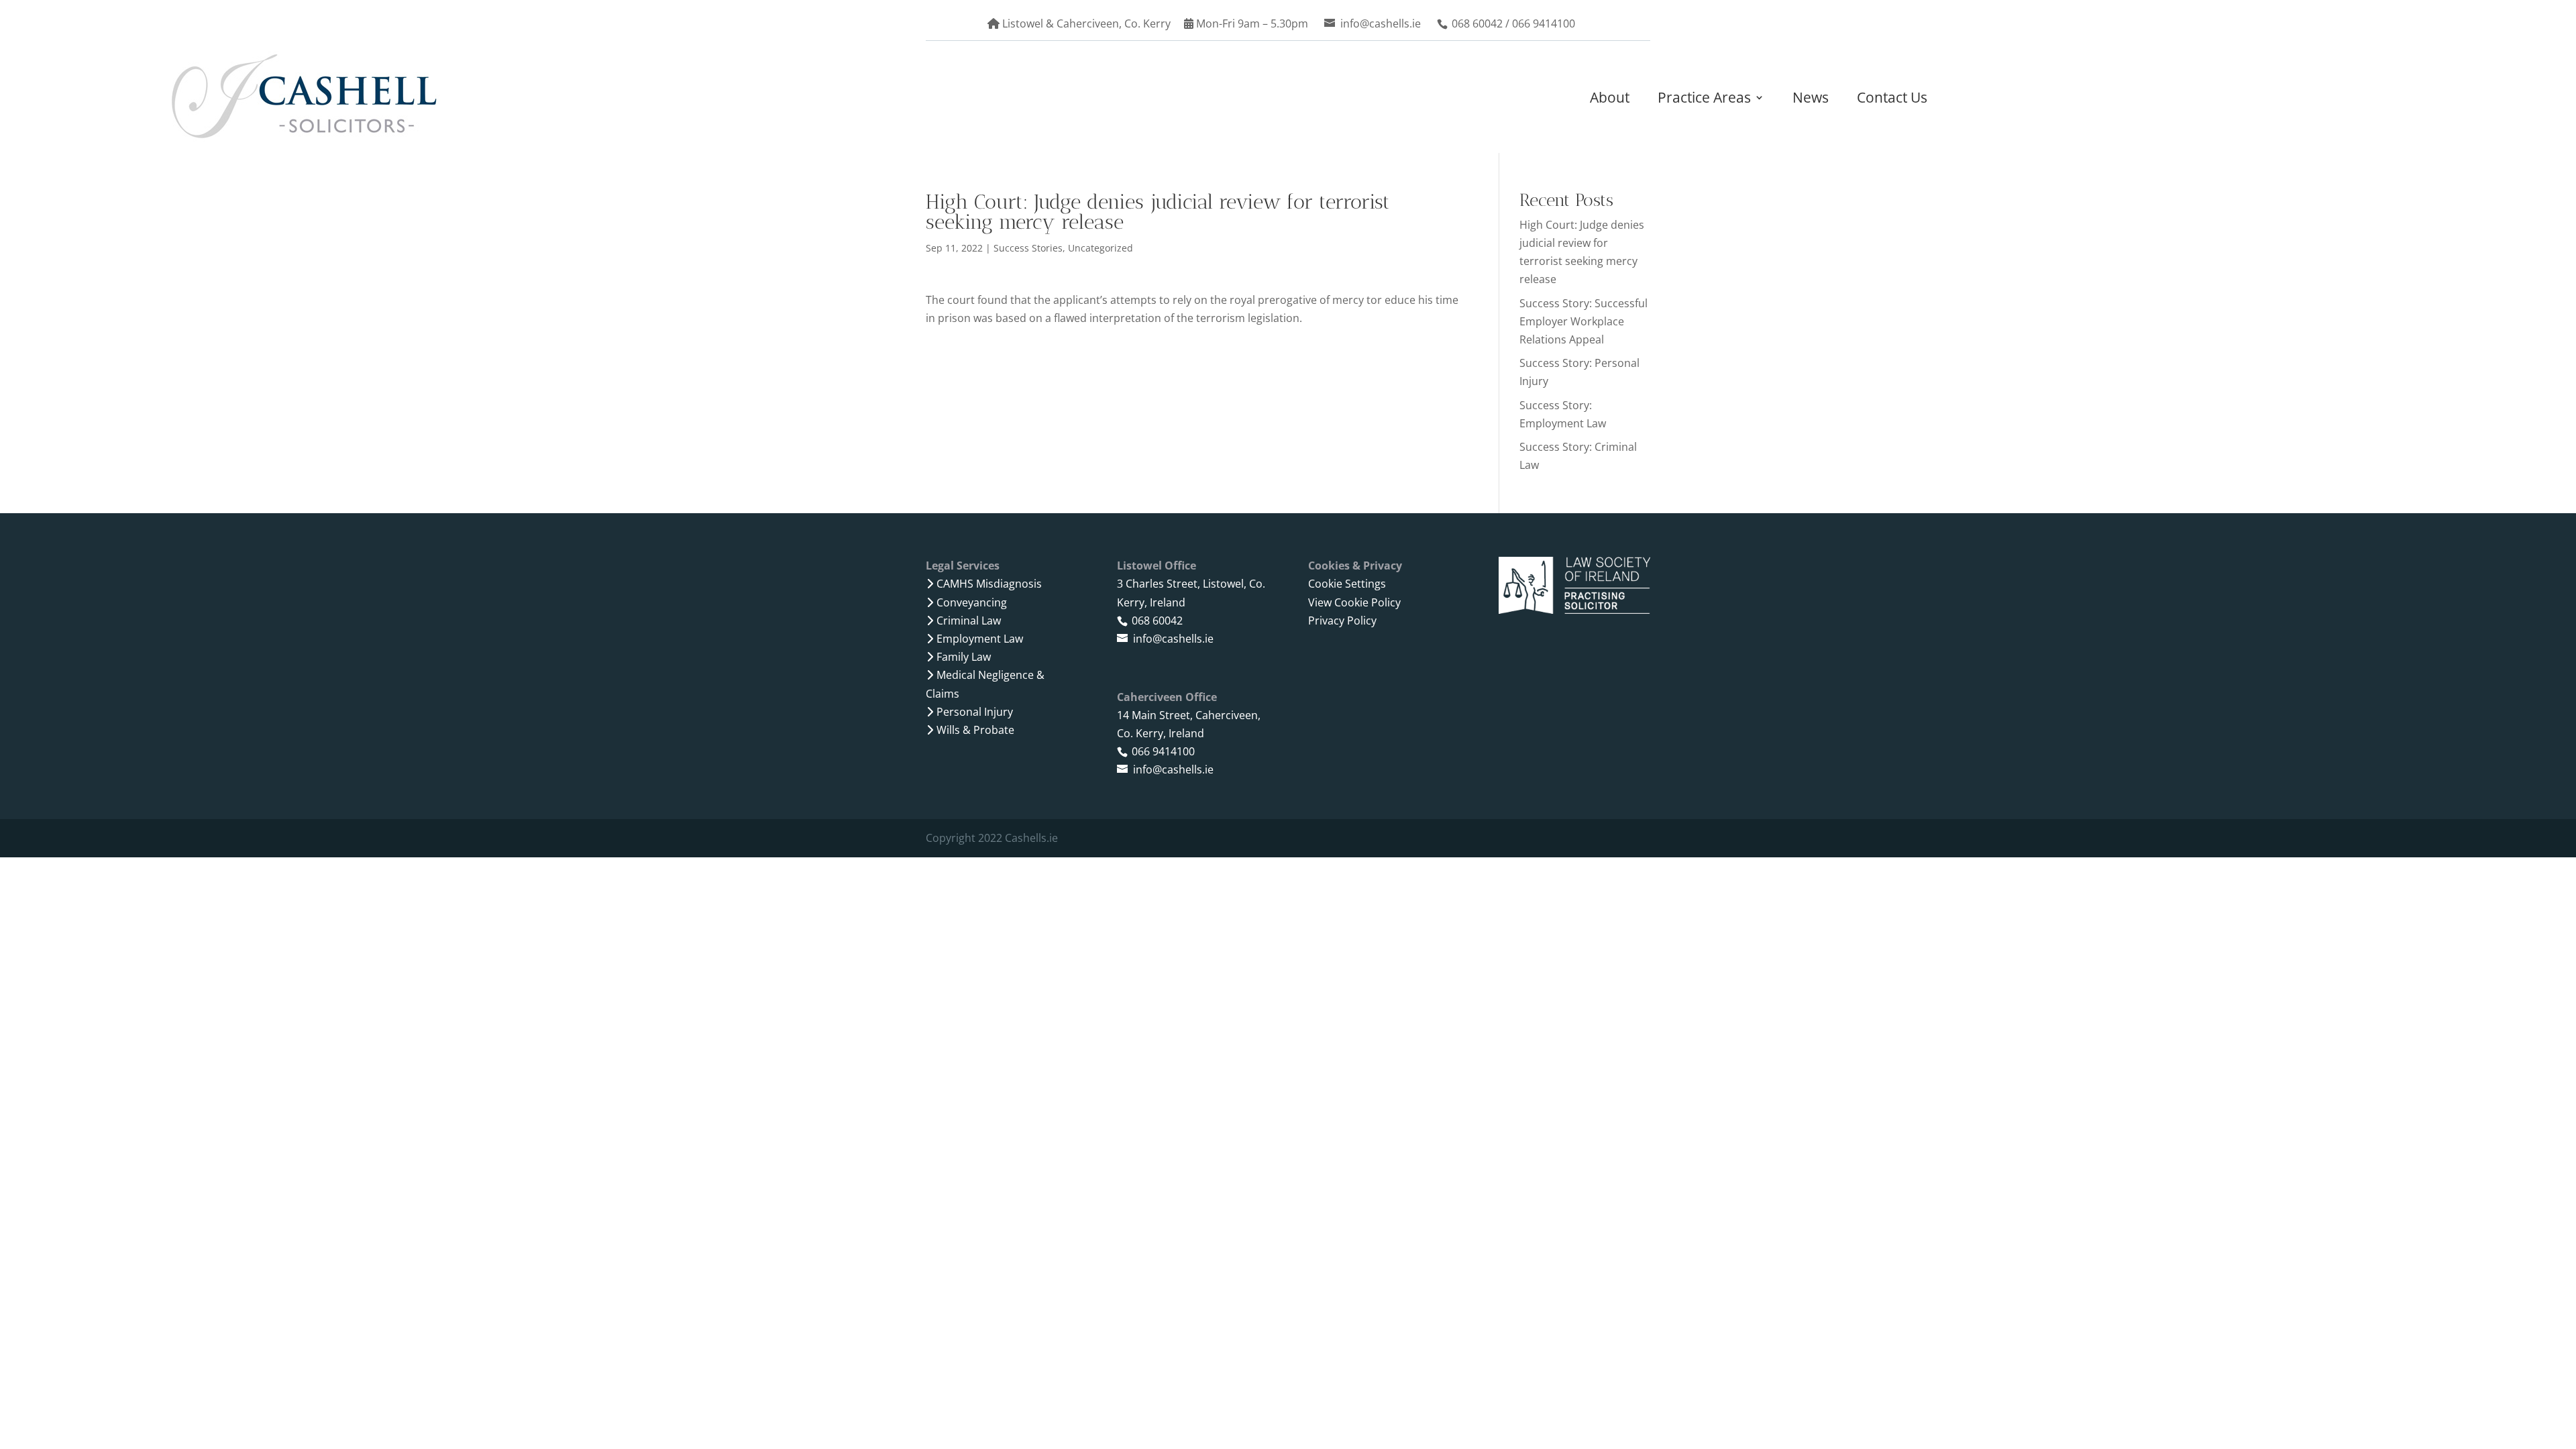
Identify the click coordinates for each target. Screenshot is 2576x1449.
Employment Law (980, 639)
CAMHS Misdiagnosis (989, 584)
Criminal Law (969, 621)
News (1811, 98)
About (1610, 98)
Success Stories (1028, 248)
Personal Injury (975, 712)
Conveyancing (972, 602)
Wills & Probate (975, 730)
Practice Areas (1704, 98)
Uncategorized (1101, 248)
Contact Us (1892, 98)
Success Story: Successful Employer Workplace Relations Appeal (1584, 321)
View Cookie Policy (1354, 602)
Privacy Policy (1342, 621)
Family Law (964, 657)
